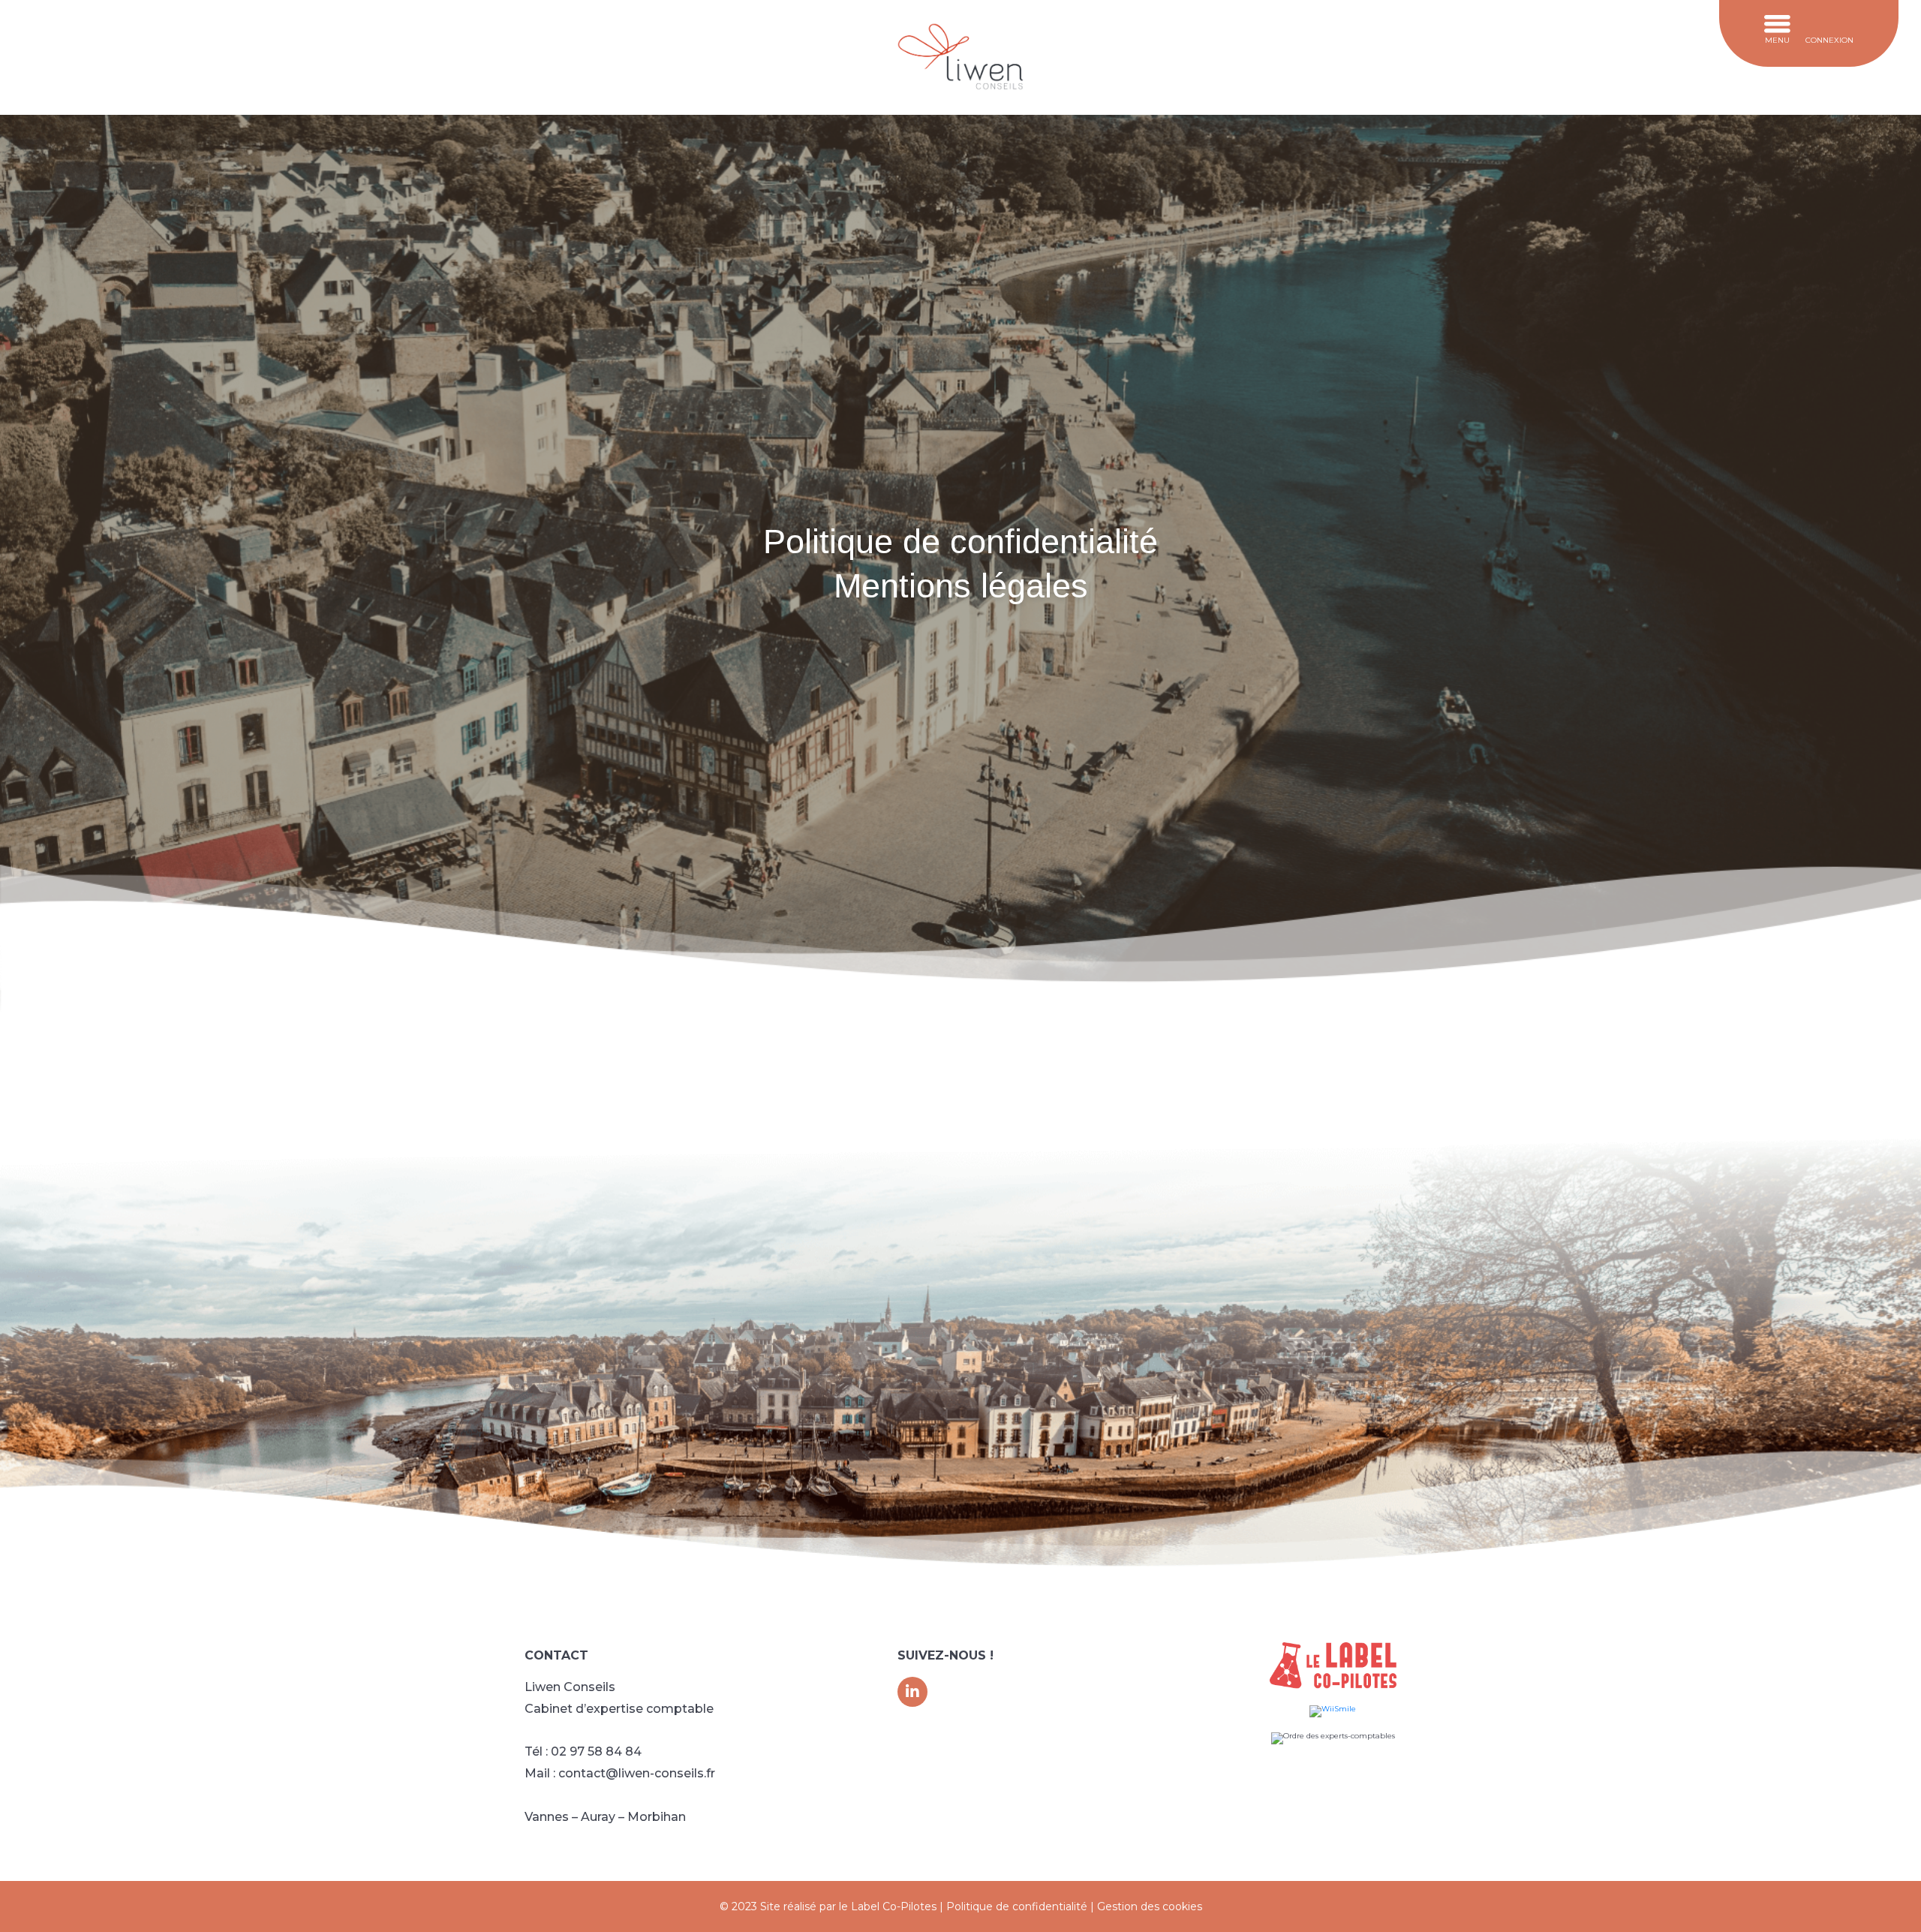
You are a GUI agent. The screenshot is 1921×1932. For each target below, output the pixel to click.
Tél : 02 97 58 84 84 (583, 1751)
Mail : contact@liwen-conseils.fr (620, 1773)
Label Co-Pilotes (894, 1906)
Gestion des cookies (1150, 1906)
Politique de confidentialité (1017, 1906)
